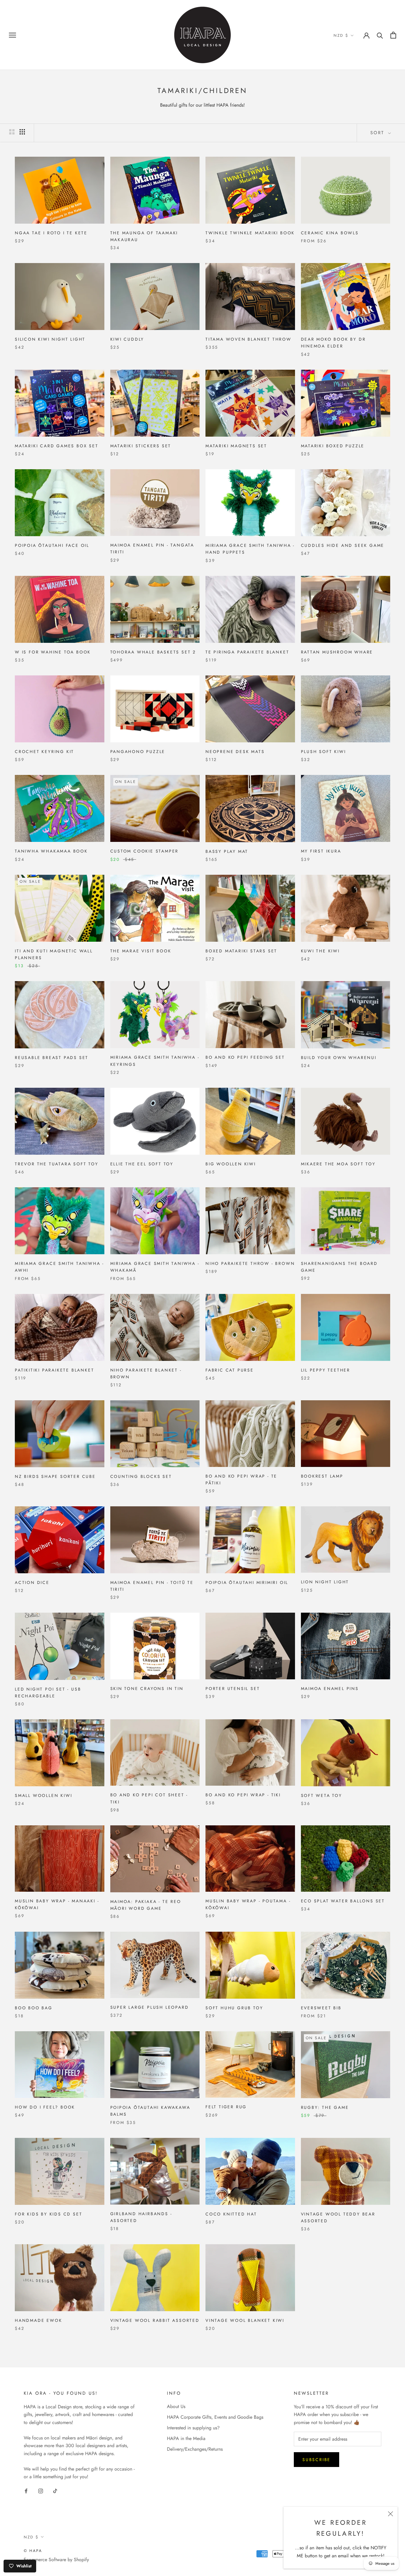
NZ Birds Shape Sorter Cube (55, 1476)
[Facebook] (26, 2490)
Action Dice (32, 1582)
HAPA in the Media (186, 2438)
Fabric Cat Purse (230, 1370)
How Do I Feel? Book (45, 2107)
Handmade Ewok (38, 2320)
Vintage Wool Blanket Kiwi (245, 2320)
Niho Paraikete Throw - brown (250, 1263)
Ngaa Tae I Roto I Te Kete (51, 233)
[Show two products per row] (12, 132)
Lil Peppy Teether (326, 1370)
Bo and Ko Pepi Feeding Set (245, 1057)
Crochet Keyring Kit (44, 752)
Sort (378, 133)
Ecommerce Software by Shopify (56, 2560)
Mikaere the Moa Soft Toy (338, 1164)
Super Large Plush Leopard (150, 2007)
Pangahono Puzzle (138, 752)
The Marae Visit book (141, 951)
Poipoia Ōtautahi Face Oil (52, 545)
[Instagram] (41, 2490)
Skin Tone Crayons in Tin (147, 1689)
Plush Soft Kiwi (323, 752)
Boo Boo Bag (34, 2008)
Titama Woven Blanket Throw (248, 339)
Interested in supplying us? (193, 2428)
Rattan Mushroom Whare (337, 652)
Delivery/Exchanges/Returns (195, 2449)
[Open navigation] (12, 35)
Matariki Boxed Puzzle (333, 446)
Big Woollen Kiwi (231, 1164)
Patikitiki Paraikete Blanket (54, 1370)
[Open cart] (393, 35)
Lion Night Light (325, 1582)
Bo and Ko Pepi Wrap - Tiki (243, 1795)
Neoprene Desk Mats (235, 752)
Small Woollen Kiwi (43, 1795)
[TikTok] (55, 2490)
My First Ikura (321, 851)
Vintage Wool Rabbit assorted (155, 2320)
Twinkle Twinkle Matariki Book (250, 233)
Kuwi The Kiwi (320, 951)
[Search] (380, 35)
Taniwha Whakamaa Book (51, 851)
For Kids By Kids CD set (48, 2214)
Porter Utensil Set (233, 1689)
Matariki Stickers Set (141, 446)
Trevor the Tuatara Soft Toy (57, 1164)
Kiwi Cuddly (127, 339)
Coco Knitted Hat (231, 2214)
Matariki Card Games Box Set (57, 446)
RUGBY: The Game (325, 2107)
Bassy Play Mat (227, 851)
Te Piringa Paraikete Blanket (247, 652)
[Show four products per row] (22, 132)
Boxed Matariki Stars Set (241, 951)
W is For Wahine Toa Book (53, 652)
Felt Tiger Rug (226, 2107)
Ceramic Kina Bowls (330, 233)
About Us (176, 2406)
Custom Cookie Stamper (145, 851)
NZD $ (341, 35)
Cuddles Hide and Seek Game (343, 545)
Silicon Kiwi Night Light (50, 339)
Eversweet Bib (321, 2008)
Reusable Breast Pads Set (52, 1058)
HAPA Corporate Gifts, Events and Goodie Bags (215, 2417)
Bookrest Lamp (322, 1476)
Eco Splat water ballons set (343, 1901)
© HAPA (33, 2551)
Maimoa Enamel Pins (330, 1689)
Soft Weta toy (322, 1795)
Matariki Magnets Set (236, 446)
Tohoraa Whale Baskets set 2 (153, 652)
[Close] (390, 2514)
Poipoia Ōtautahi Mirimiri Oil (247, 1582)
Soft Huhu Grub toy (234, 2008)
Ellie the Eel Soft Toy (142, 1164)
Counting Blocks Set (141, 1476)
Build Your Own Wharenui (339, 1058)
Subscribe (316, 2460)
